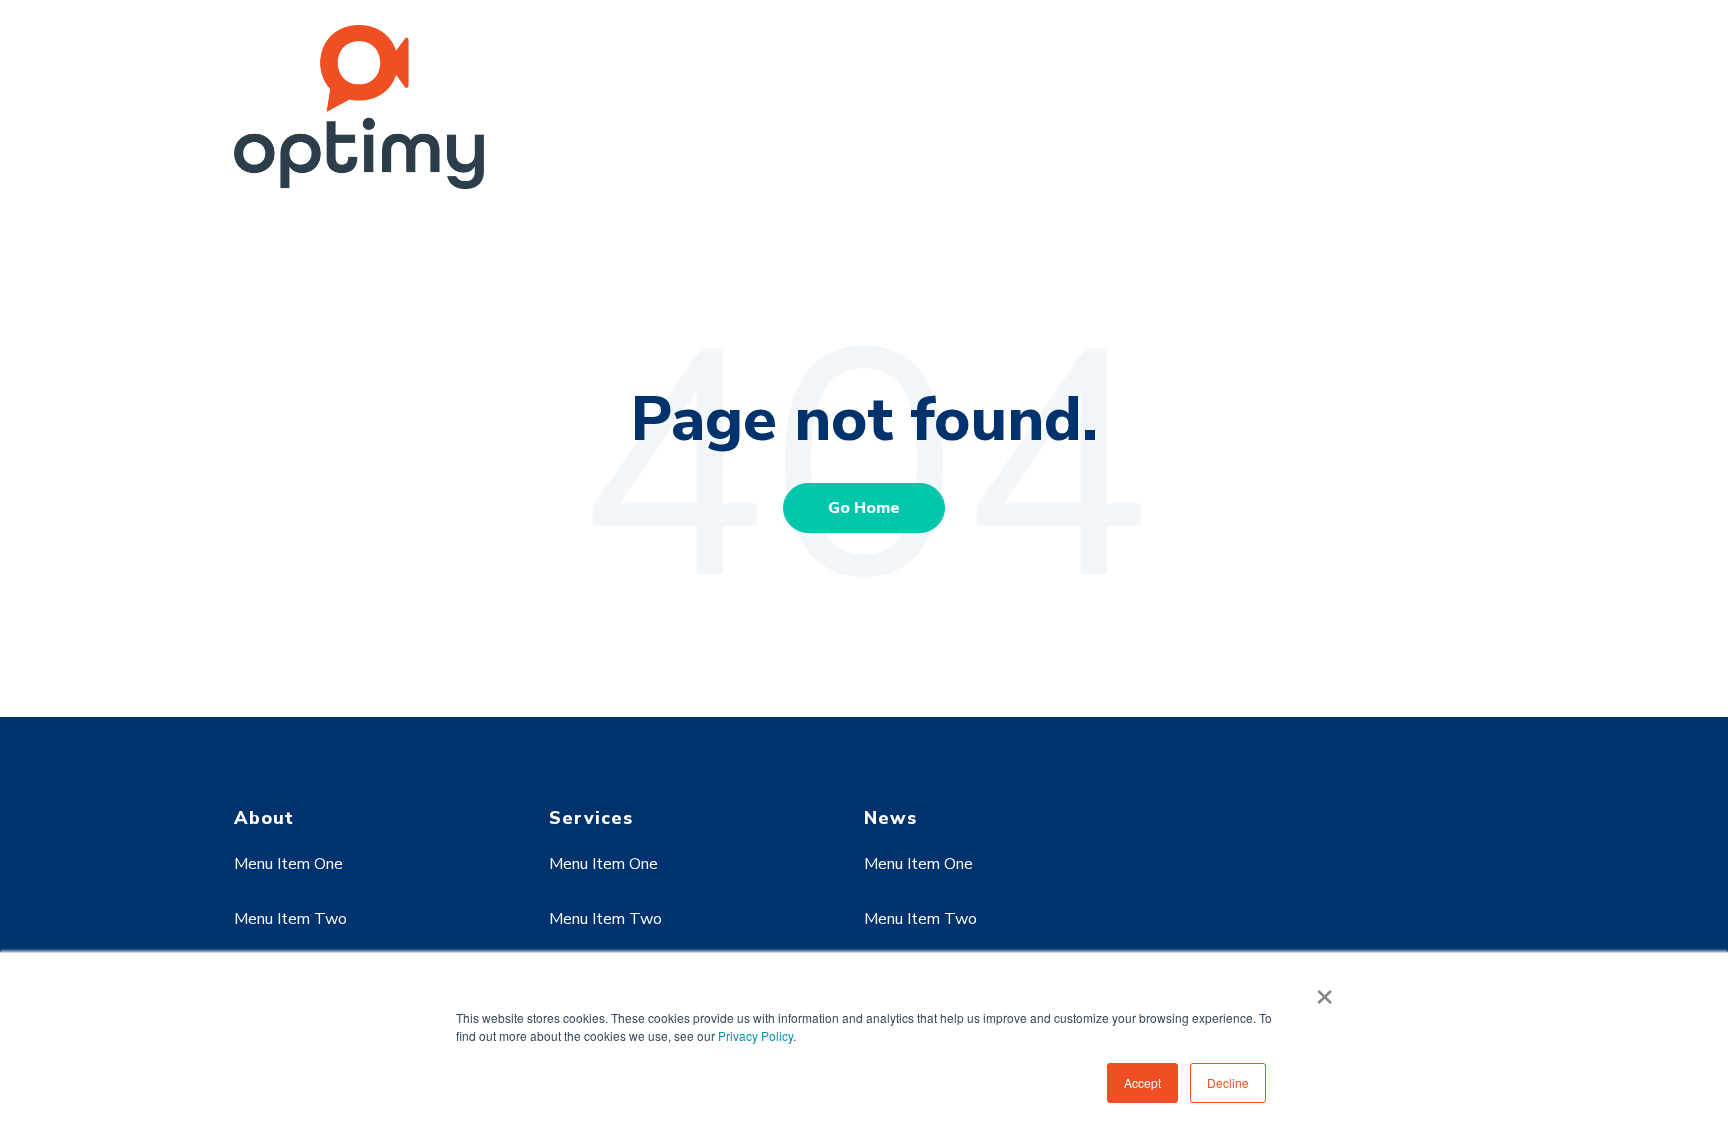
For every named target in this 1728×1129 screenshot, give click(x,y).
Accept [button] (1142, 1082)
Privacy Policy (755, 1035)
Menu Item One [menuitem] (288, 864)
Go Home (864, 508)
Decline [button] (1228, 1082)
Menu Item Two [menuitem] (290, 919)
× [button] (1324, 990)
